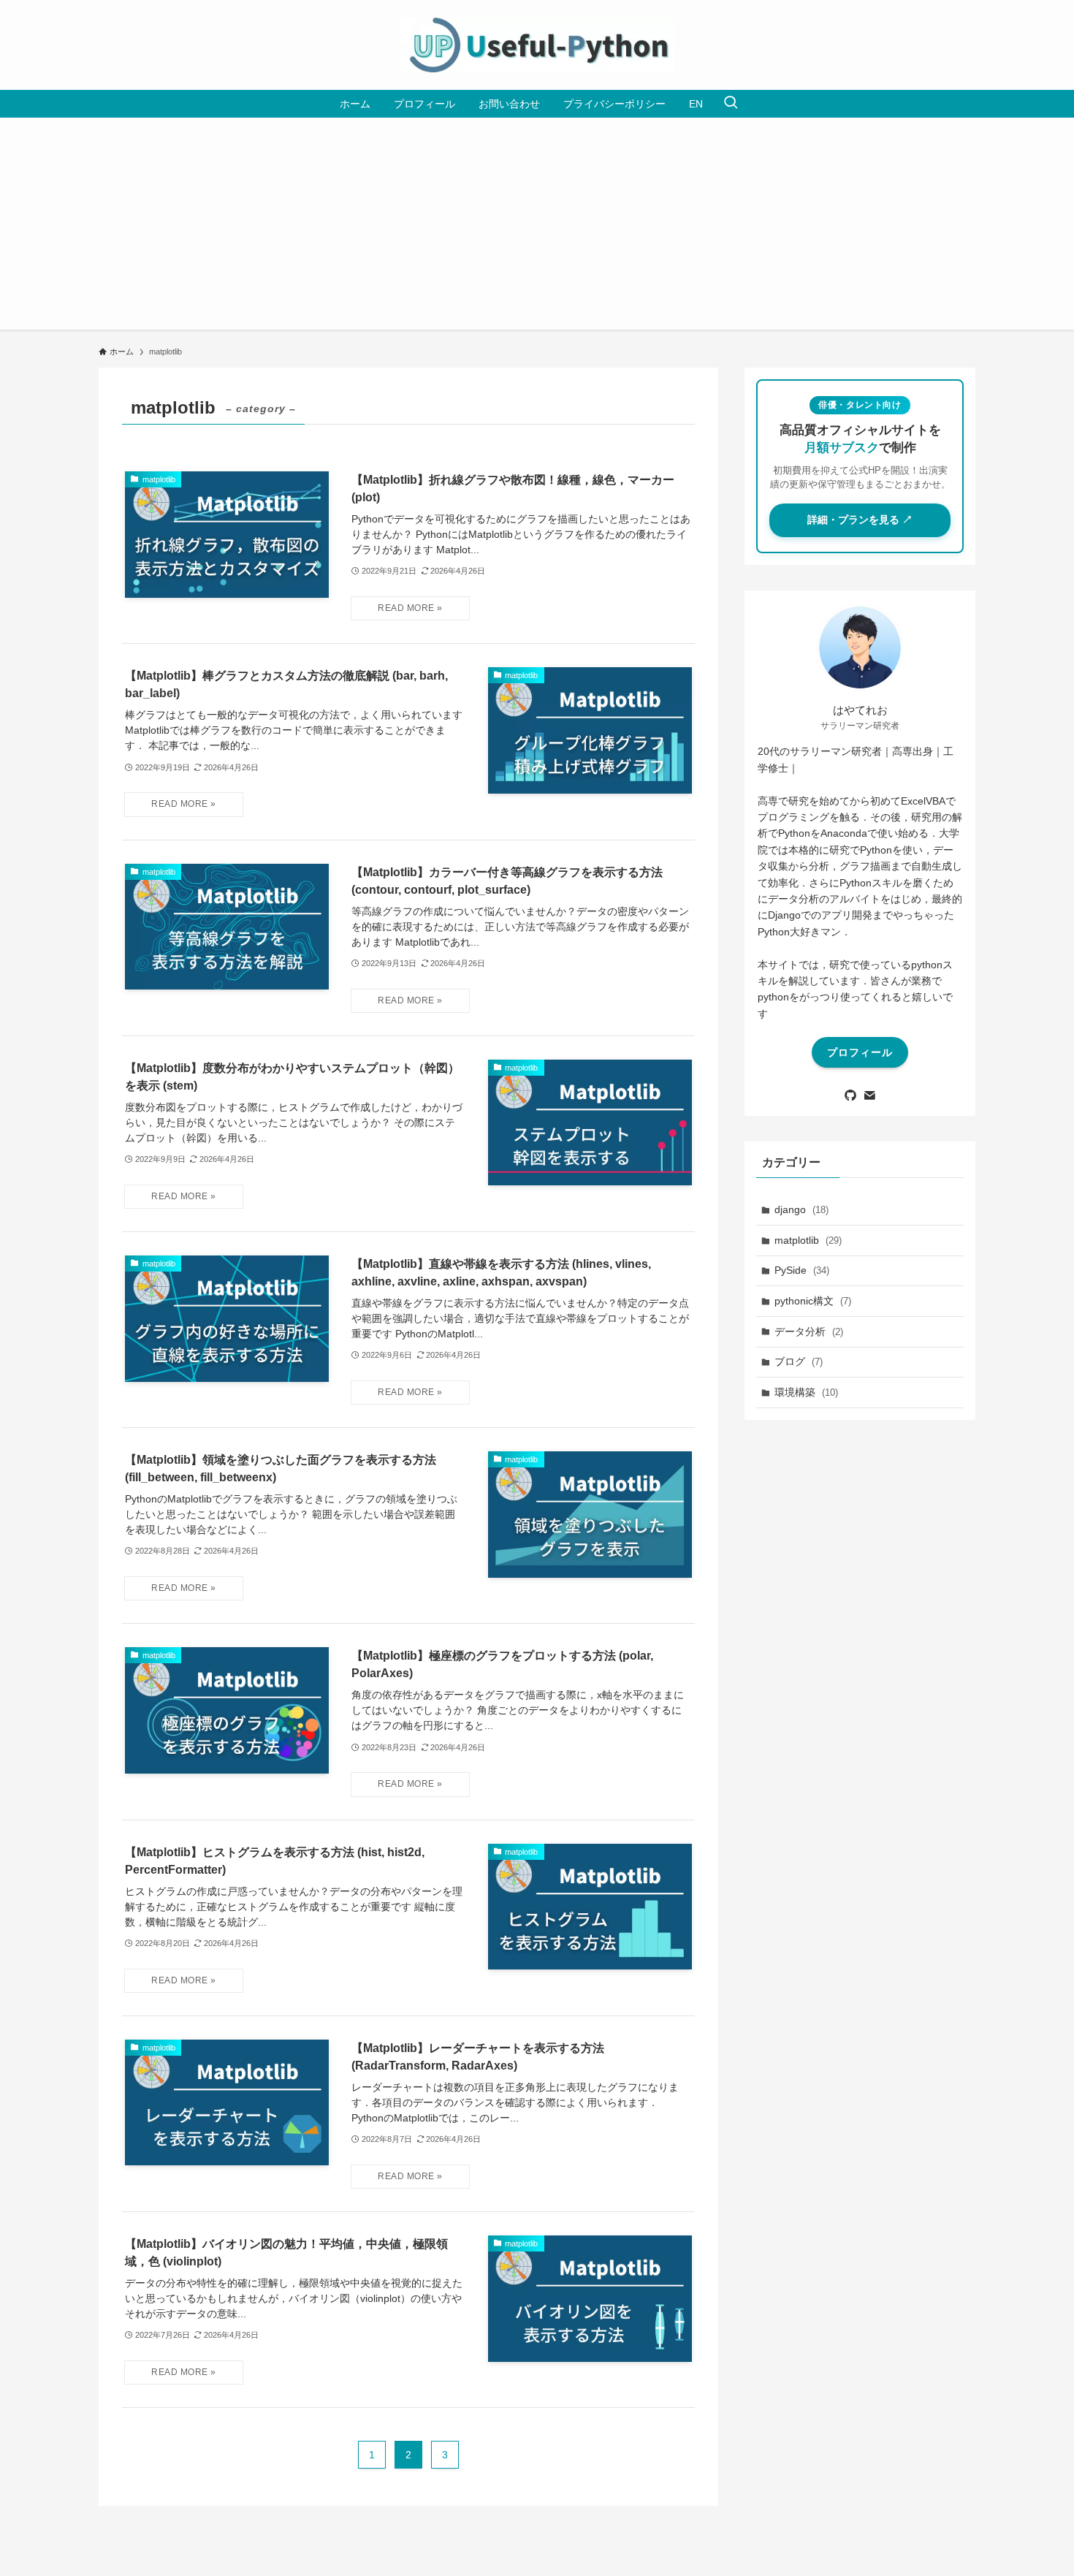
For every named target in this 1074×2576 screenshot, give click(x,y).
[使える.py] (537, 45)
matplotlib (808, 1240)
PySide (802, 1270)
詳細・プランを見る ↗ (860, 520)
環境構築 (806, 1392)
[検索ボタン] (731, 104)
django (801, 1209)
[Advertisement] (537, 227)
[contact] (869, 1095)
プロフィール (860, 1052)
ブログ (799, 1361)
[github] (850, 1095)
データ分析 (809, 1331)
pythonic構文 (813, 1301)
